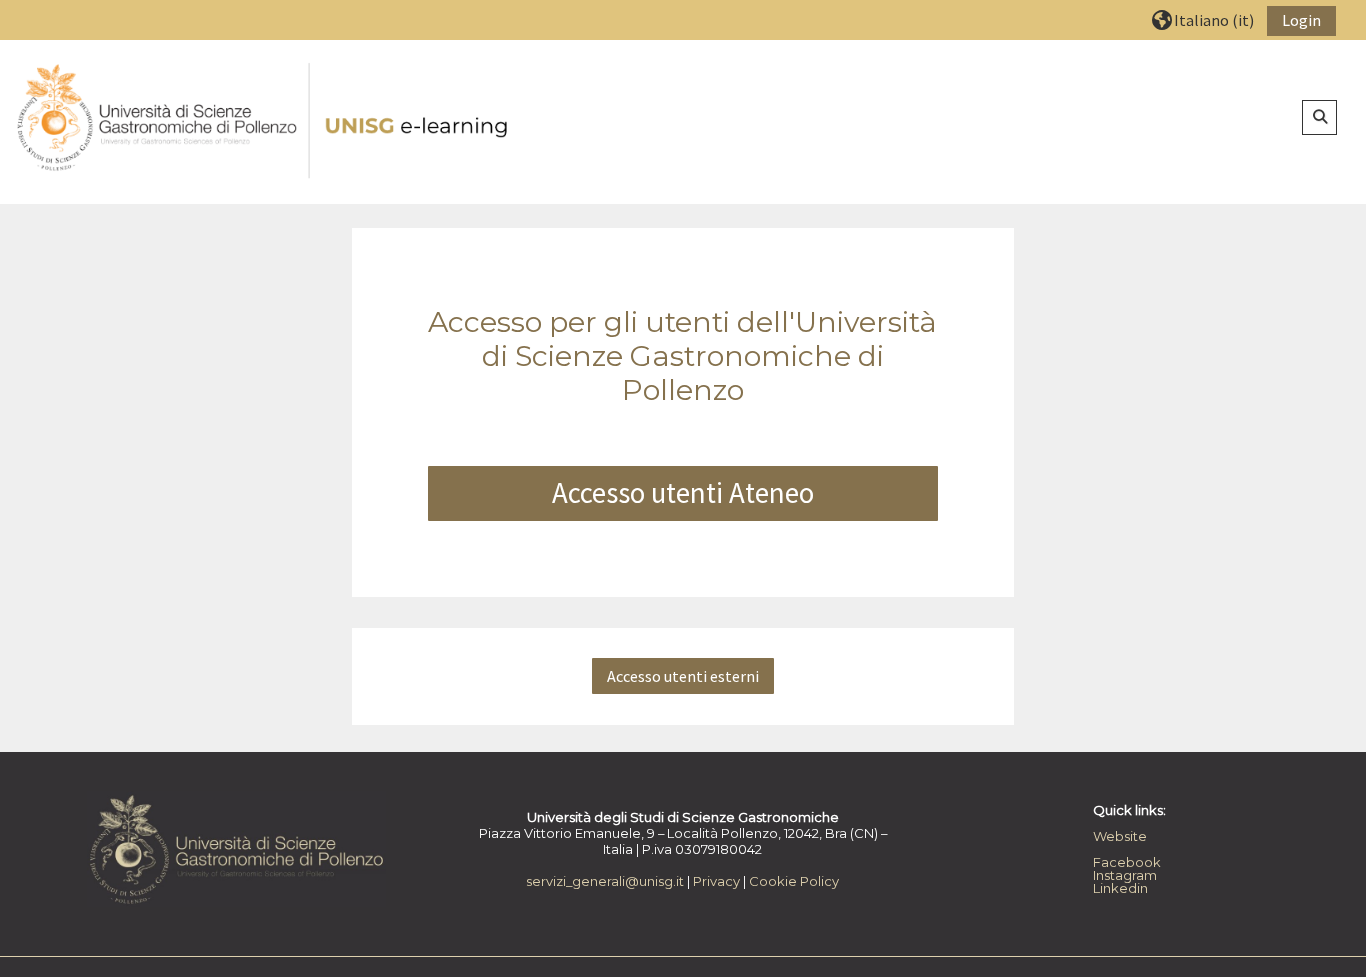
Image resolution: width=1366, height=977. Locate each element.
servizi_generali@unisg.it (605, 881)
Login (1301, 20)
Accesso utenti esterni (683, 676)
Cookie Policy (794, 881)
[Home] (264, 121)
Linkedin (1120, 888)
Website (1120, 836)
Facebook (1127, 862)
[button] (1203, 19)
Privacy (716, 881)
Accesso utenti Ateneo (683, 493)
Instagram (1125, 875)
